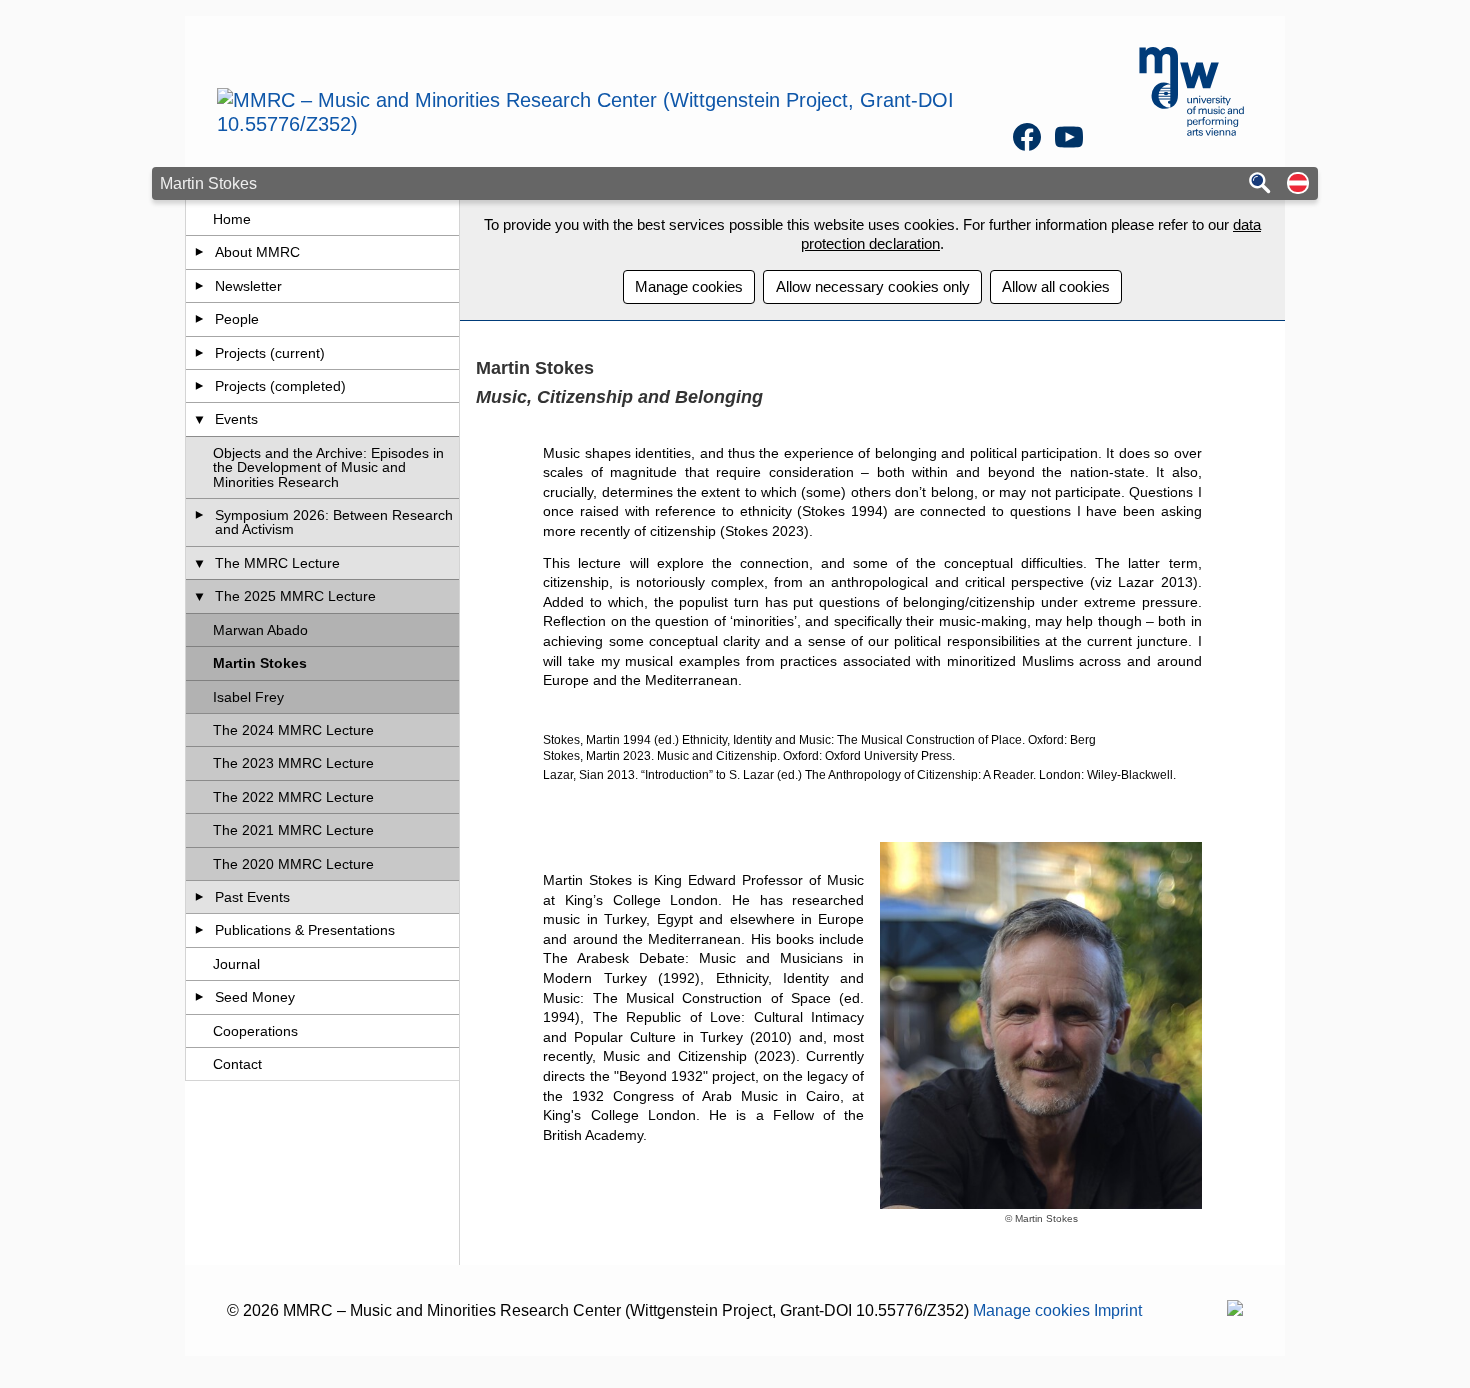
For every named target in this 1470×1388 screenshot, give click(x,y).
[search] (1260, 184)
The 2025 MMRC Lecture (295, 596)
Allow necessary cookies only (873, 286)
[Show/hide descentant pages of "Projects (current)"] (199, 353)
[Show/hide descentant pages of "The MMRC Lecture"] (199, 563)
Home (232, 219)
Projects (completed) (280, 386)
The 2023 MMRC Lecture (293, 763)
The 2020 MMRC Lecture (293, 864)
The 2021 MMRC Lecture (293, 830)
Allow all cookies (1056, 286)
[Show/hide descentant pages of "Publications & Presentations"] (199, 930)
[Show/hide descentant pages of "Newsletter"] (199, 286)
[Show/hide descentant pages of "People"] (199, 319)
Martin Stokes (260, 663)
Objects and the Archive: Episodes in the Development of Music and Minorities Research (328, 467)
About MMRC (257, 252)
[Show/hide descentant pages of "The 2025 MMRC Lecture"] (199, 596)
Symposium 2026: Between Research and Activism (334, 522)
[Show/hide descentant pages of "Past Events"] (199, 897)
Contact (237, 1064)
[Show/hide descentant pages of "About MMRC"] (199, 252)
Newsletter (248, 286)
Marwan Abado (260, 630)
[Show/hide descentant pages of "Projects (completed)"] (199, 386)
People (237, 319)
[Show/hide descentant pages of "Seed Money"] (199, 997)
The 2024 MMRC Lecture (293, 730)
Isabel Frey (248, 697)
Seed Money (255, 997)
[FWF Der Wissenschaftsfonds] (1235, 1310)
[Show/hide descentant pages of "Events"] (199, 419)
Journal (236, 964)
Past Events (252, 897)
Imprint (1118, 1310)
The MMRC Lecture (277, 563)
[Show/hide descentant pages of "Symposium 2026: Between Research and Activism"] (199, 515)
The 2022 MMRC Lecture (293, 797)
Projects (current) (270, 353)
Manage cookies (689, 286)
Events (236, 419)
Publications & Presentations (305, 930)
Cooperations (255, 1031)
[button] (1298, 184)
